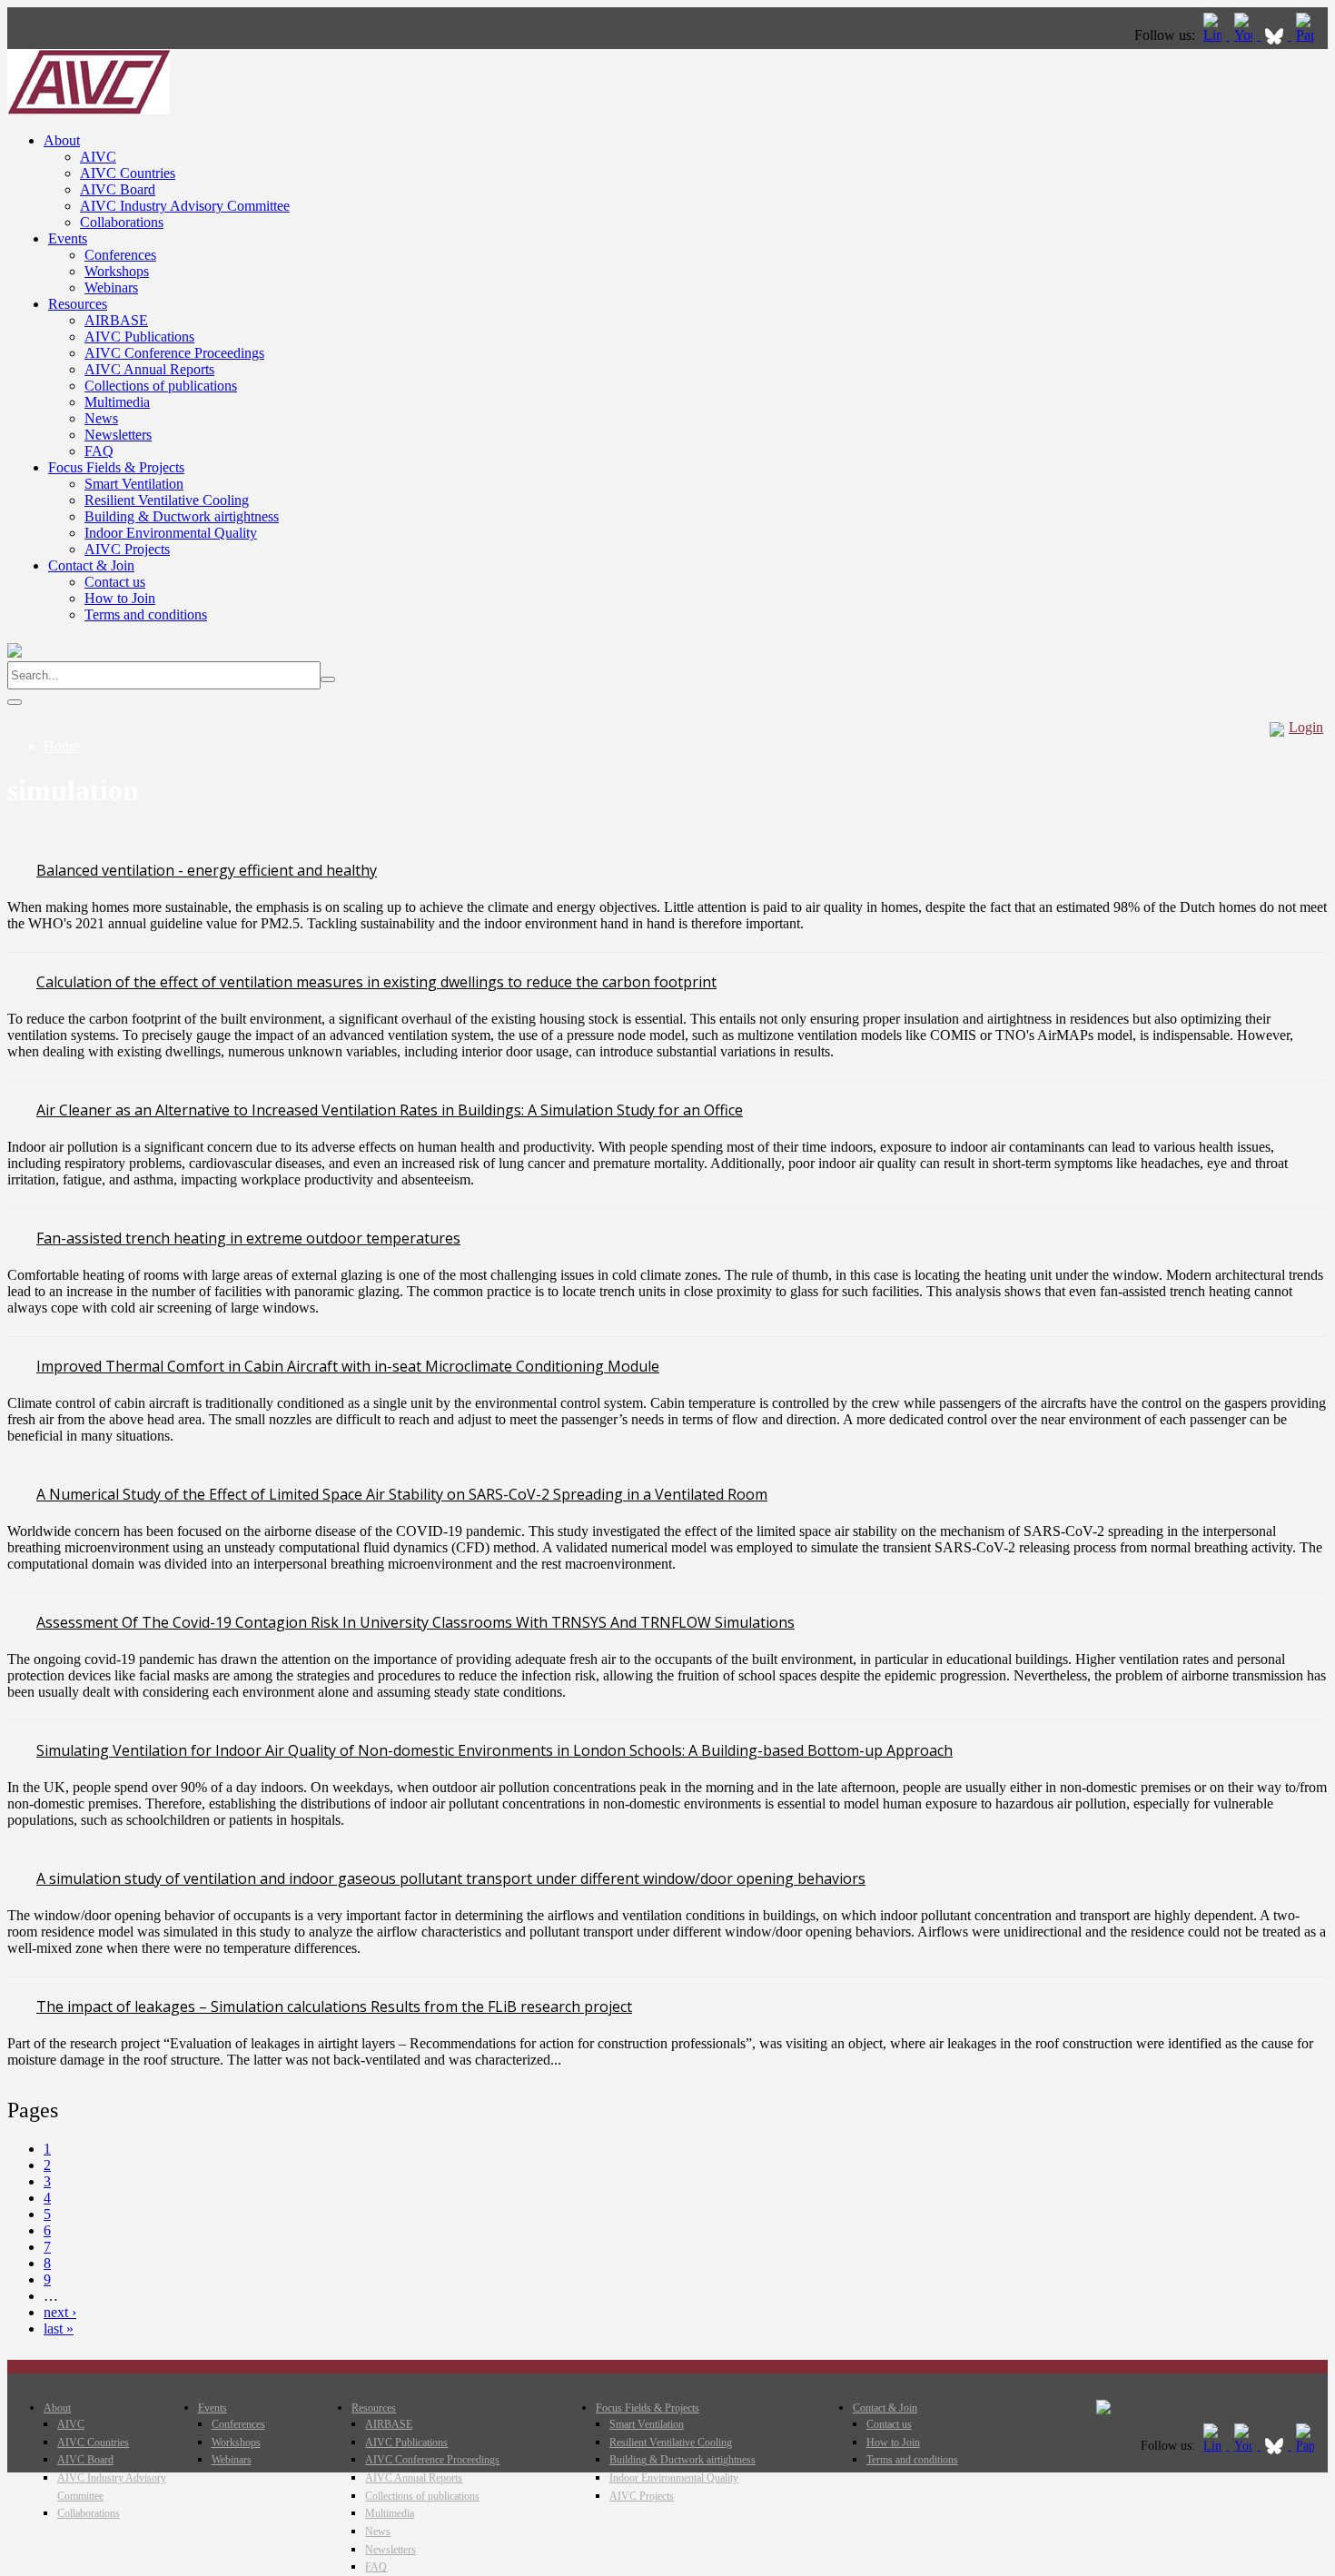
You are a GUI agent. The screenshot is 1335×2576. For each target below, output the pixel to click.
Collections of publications (161, 386)
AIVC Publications (139, 337)
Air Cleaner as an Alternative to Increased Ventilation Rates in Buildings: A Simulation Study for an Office (390, 1110)
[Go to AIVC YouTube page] (1245, 35)
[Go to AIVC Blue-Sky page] (1276, 35)
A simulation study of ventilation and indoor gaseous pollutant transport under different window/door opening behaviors (451, 1878)
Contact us (115, 582)
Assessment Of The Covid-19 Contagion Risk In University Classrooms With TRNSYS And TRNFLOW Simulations (415, 1622)
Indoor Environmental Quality (171, 533)
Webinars (111, 287)
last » (59, 2328)
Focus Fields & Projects (116, 467)
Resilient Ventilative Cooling (167, 500)
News (101, 418)
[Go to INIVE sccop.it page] (1310, 35)
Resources (78, 304)
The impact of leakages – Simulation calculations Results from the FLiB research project (334, 2006)
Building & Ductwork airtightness (182, 516)
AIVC (98, 157)
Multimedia (117, 402)
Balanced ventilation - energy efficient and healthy (207, 870)
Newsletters (118, 435)
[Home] (89, 109)
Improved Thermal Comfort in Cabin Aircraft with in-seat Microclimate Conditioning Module (348, 1366)
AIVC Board (118, 189)
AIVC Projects (127, 549)
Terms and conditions (146, 614)
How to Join (120, 598)
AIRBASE (116, 320)
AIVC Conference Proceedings (174, 353)
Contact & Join (91, 565)
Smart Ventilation (134, 484)
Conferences (120, 255)
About (62, 140)
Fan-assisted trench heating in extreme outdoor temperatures (248, 1238)
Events (68, 238)
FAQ (99, 451)
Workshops (117, 271)
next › (60, 2312)
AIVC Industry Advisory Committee (185, 206)
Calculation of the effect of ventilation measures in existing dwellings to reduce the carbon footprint (376, 982)
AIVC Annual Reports (149, 369)
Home (61, 746)
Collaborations (122, 222)
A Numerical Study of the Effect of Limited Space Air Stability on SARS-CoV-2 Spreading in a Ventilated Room (402, 1494)
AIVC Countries (128, 173)
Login (1306, 727)
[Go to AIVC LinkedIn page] (1214, 35)
